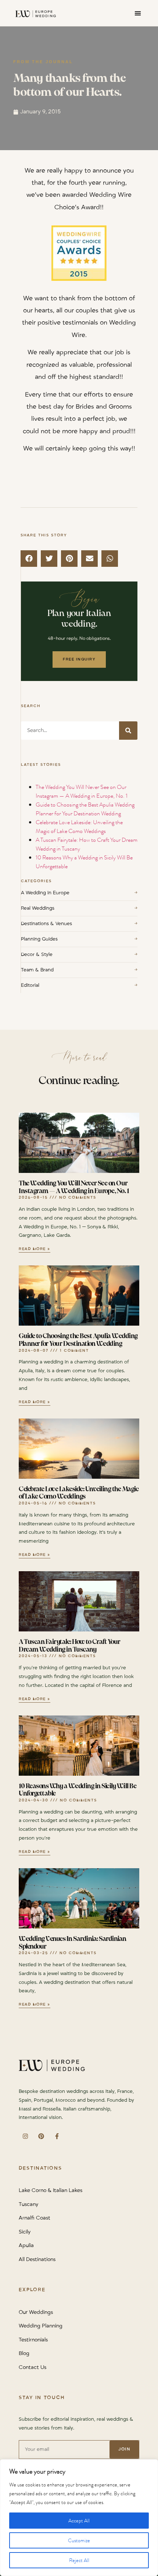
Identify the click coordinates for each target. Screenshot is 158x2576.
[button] (138, 13)
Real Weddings (79, 908)
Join (124, 2449)
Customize (79, 2540)
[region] (79, 2518)
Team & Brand (79, 970)
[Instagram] (25, 2136)
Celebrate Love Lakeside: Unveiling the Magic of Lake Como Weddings (79, 827)
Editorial (79, 985)
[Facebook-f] (57, 2136)
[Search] (128, 731)
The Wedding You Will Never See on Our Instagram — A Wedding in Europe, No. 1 (82, 791)
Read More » (35, 1249)
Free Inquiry (79, 659)
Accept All (79, 2521)
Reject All (79, 2560)
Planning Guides (79, 939)
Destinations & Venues (79, 924)
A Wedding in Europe (79, 893)
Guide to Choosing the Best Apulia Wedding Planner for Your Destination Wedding (85, 809)
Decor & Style (79, 954)
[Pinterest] (41, 2136)
